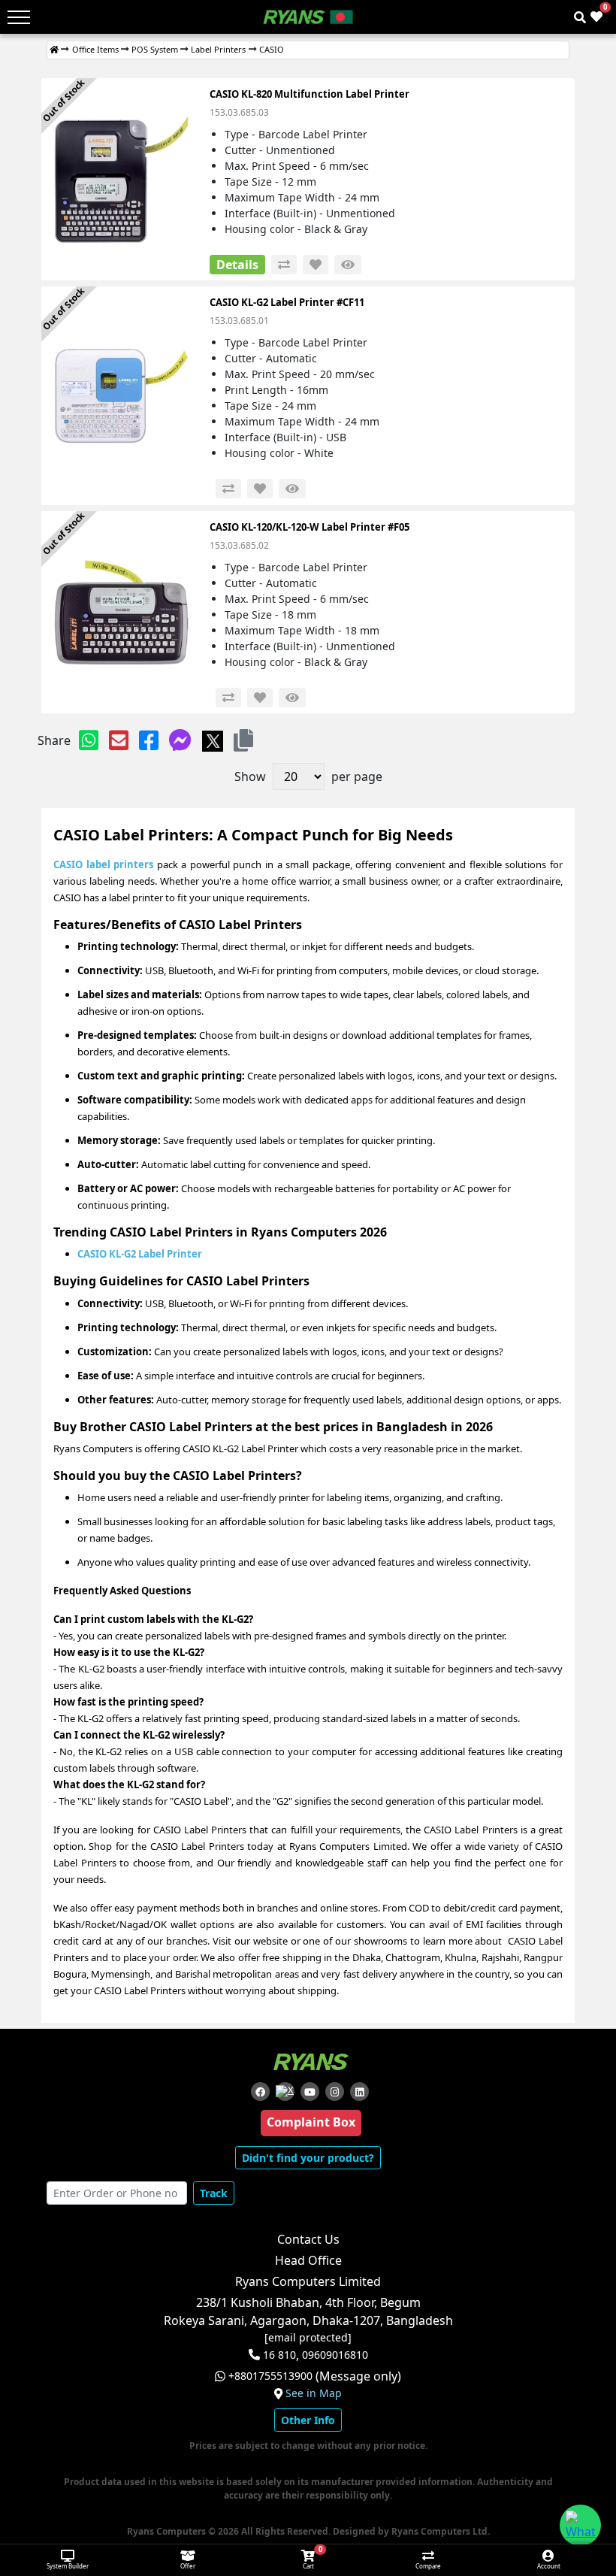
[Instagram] (335, 2092)
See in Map (314, 2393)
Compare (428, 2566)
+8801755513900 (270, 2376)
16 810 (279, 2355)
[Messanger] (180, 740)
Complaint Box (311, 2122)
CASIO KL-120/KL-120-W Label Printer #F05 (310, 527)
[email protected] (308, 2338)
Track (214, 2193)
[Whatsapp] (89, 740)
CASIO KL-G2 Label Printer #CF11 (287, 302)
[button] (243, 740)
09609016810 (334, 2355)
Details (237, 265)
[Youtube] (310, 2092)
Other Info (308, 2420)
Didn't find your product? (308, 2158)
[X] (213, 740)
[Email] (119, 740)
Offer (188, 2566)
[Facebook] (149, 740)
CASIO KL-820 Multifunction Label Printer (310, 94)
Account (549, 2566)
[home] (54, 50)
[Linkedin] (359, 2092)
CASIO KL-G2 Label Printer (140, 1254)
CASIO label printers (103, 864)
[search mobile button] (580, 17)
